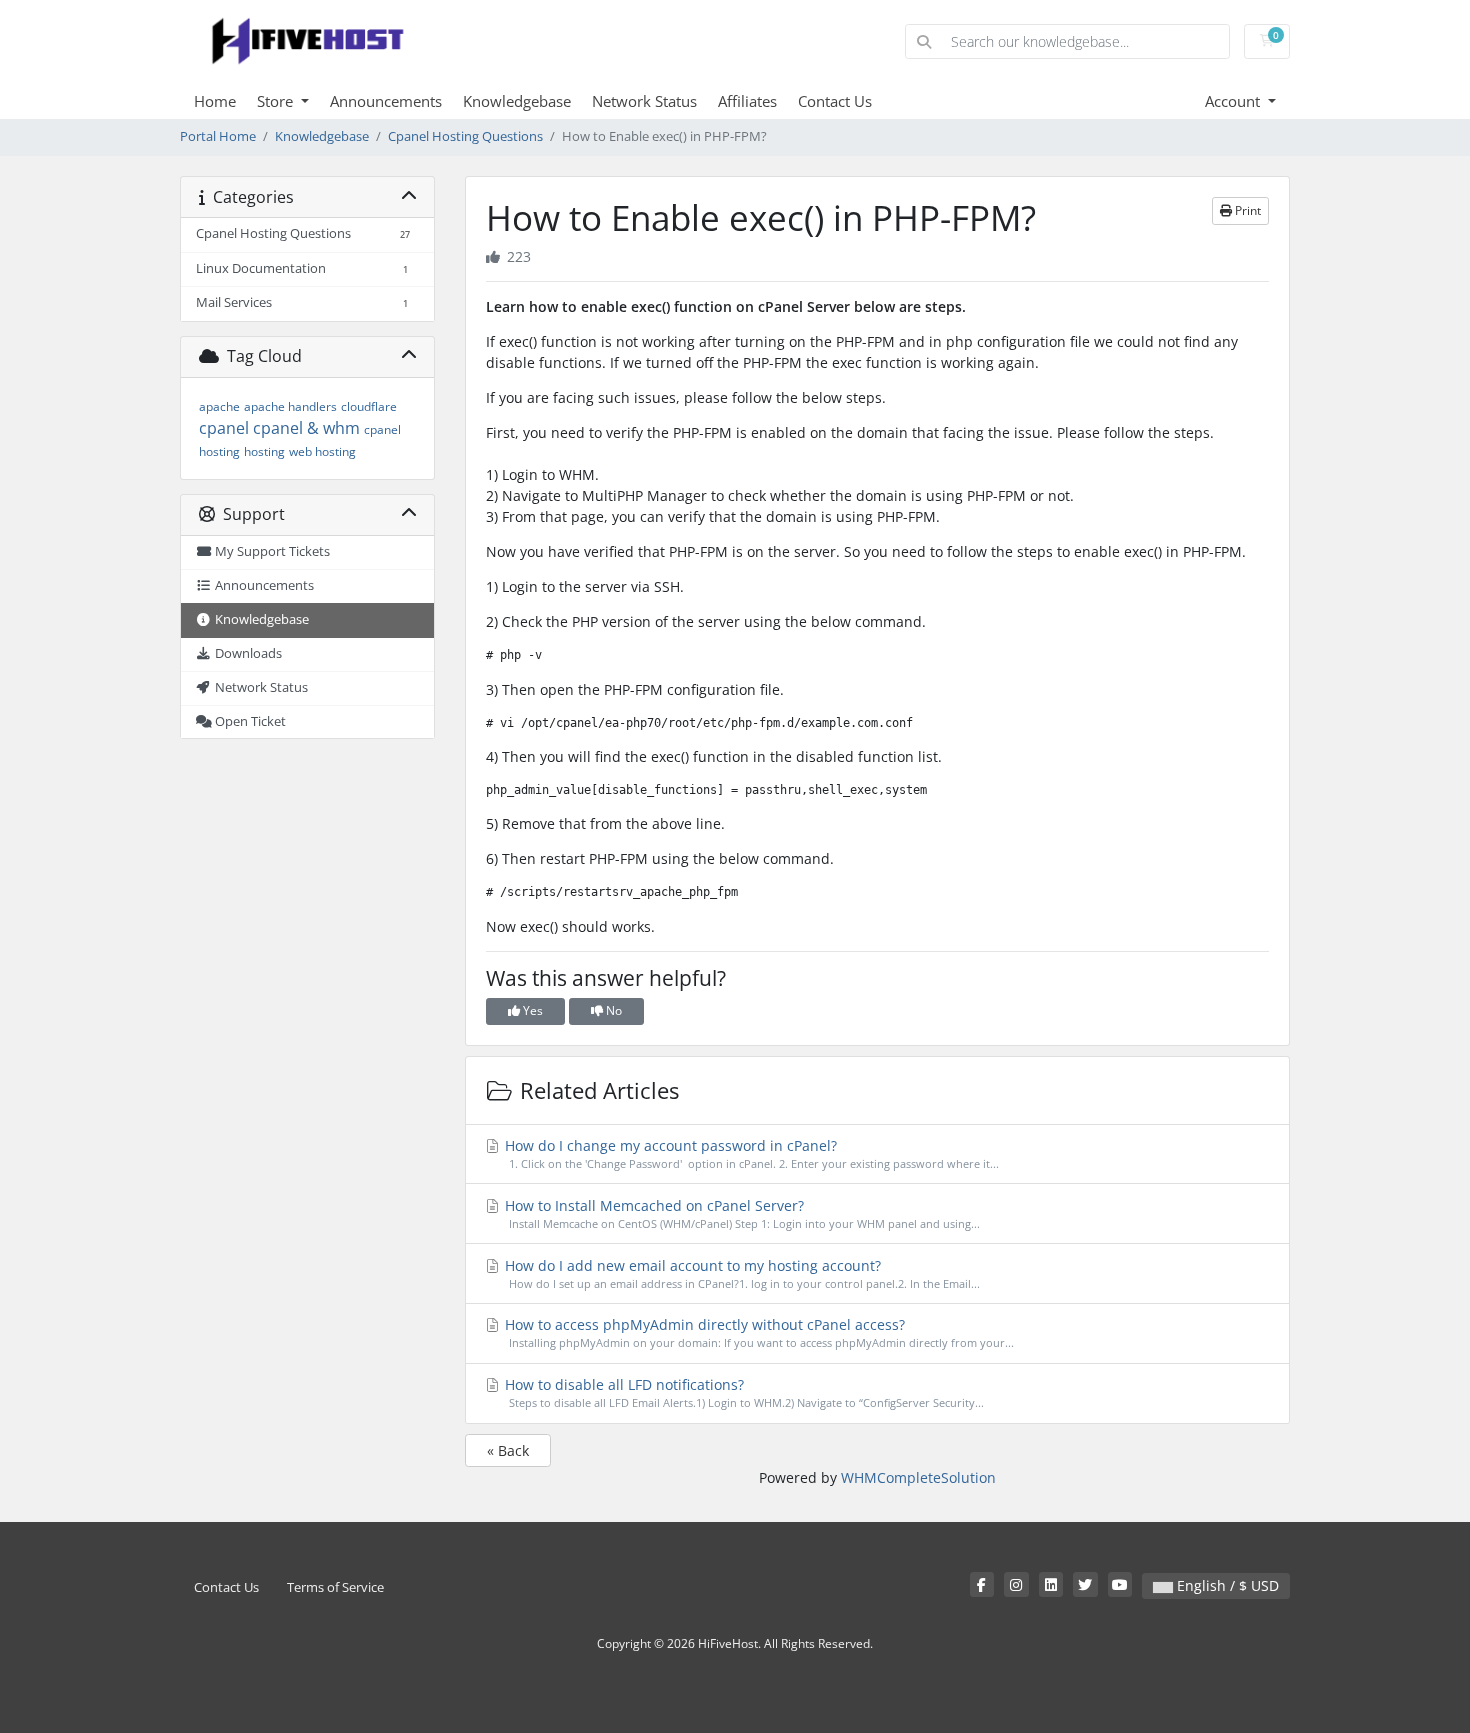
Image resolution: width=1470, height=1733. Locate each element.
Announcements (386, 101)
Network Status (644, 101)
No (612, 1010)
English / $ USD (1226, 1585)
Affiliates (747, 101)
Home (215, 101)
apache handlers (290, 406)
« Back (508, 1450)
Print (1246, 210)
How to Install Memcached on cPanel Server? (740, 1213)
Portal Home (218, 136)
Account (1234, 101)
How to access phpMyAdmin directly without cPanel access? (757, 1332)
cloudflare (369, 406)
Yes (531, 1010)
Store (277, 101)
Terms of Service (335, 1587)
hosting (264, 451)
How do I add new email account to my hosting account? (740, 1273)
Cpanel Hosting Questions (465, 136)
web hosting (322, 451)
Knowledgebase (517, 101)
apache (219, 406)
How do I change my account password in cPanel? (750, 1153)
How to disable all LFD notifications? (742, 1392)
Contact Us (835, 101)
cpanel (224, 428)
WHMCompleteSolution (918, 1477)
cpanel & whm (306, 428)
